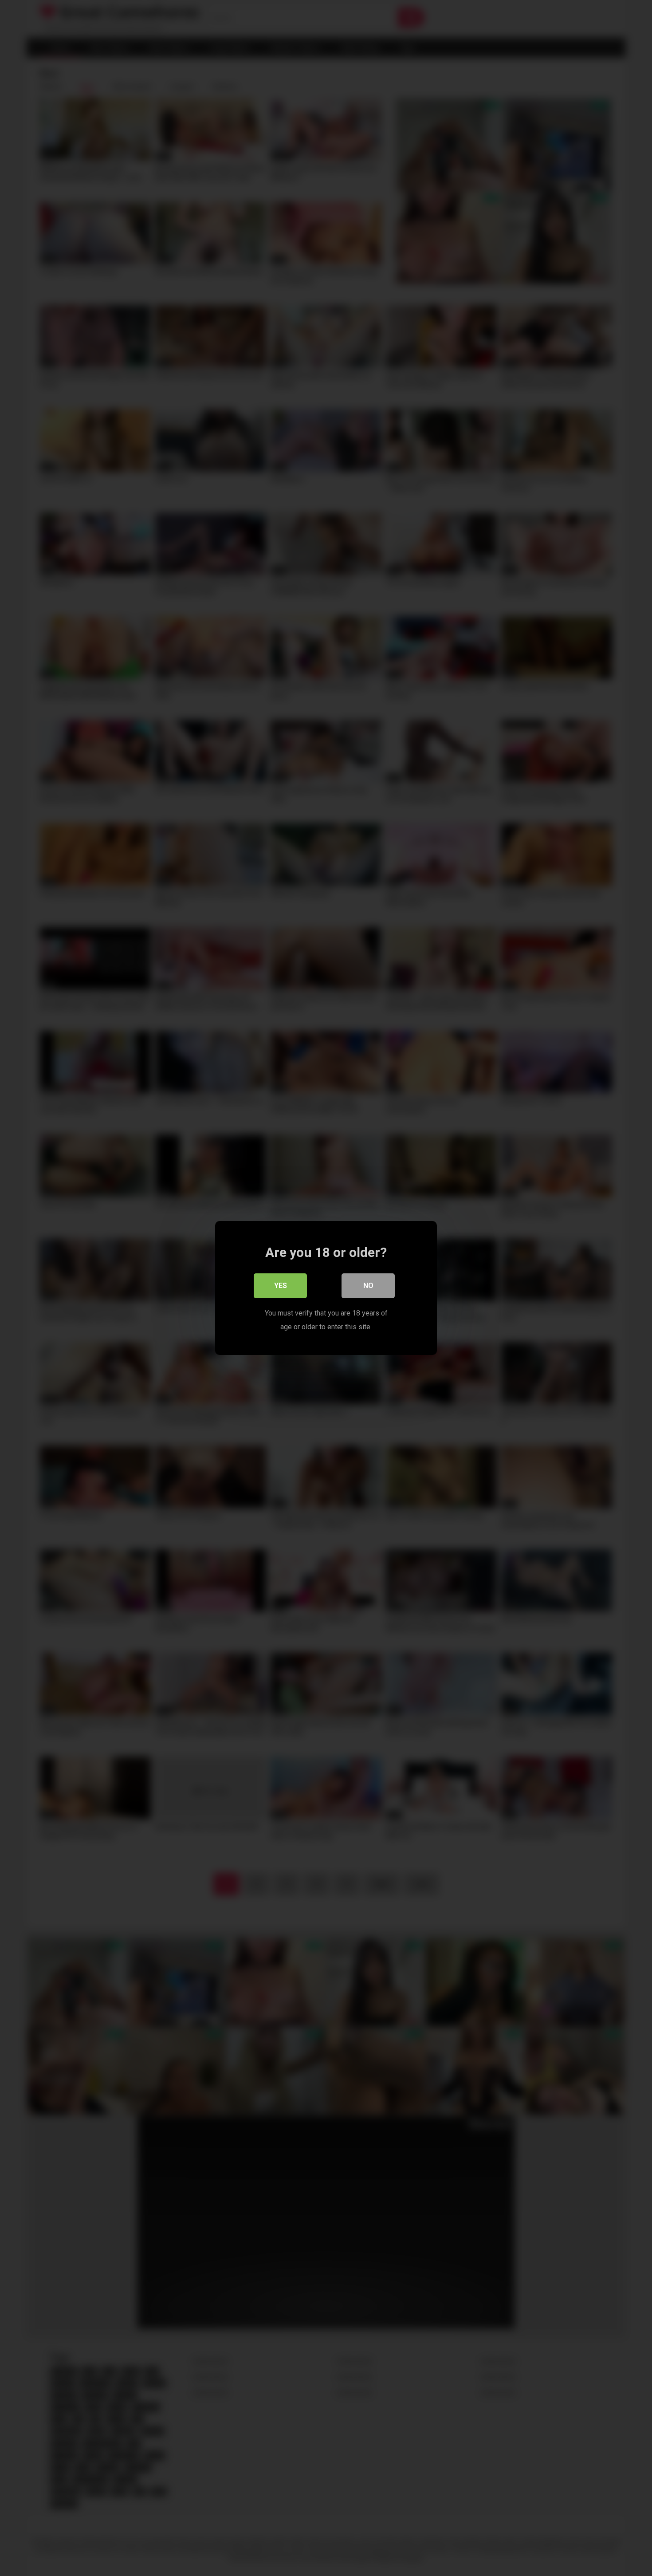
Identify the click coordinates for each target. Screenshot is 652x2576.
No (368, 1286)
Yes (281, 1286)
